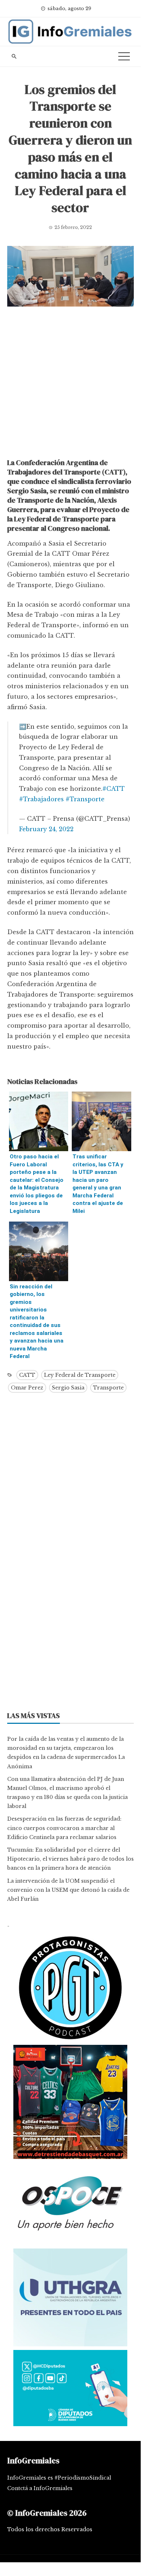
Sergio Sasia (68, 1388)
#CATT (114, 789)
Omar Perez (27, 1388)
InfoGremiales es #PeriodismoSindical (59, 2478)
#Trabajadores (41, 799)
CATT (27, 1375)
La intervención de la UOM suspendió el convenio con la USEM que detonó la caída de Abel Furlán (68, 1890)
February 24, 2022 (46, 829)
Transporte (108, 1388)
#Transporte (85, 799)
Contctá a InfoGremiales (40, 2488)
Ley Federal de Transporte (80, 1375)
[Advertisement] (70, 384)
